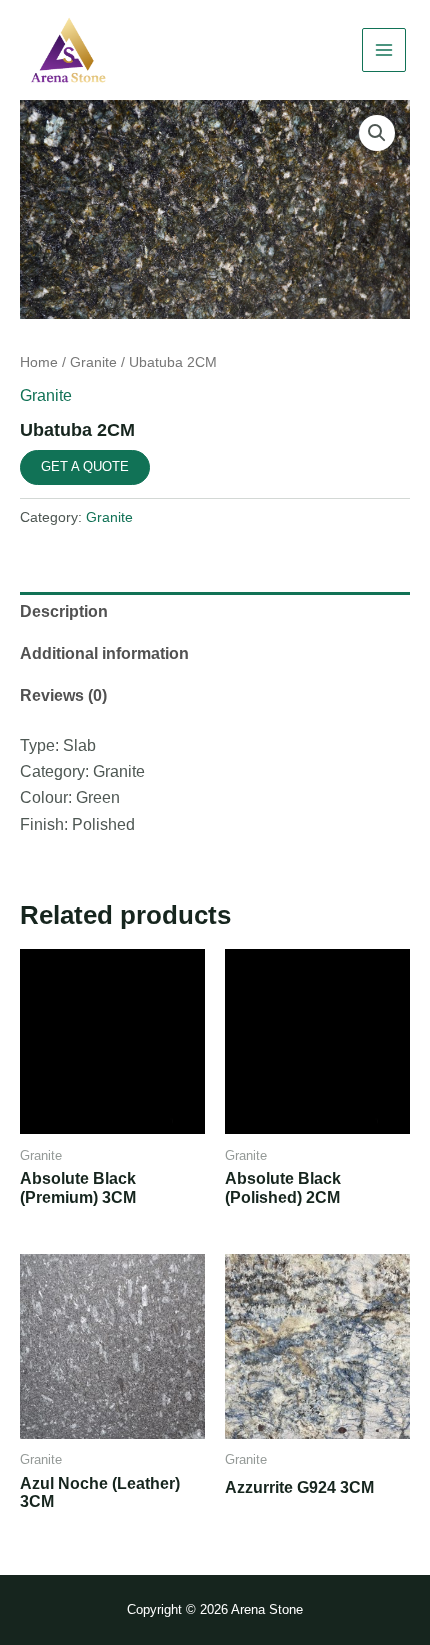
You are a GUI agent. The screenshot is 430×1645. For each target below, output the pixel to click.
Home (39, 362)
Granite (93, 362)
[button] (377, 133)
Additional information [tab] (104, 653)
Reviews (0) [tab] (63, 695)
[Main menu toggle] (384, 50)
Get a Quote (85, 466)
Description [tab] (64, 611)
